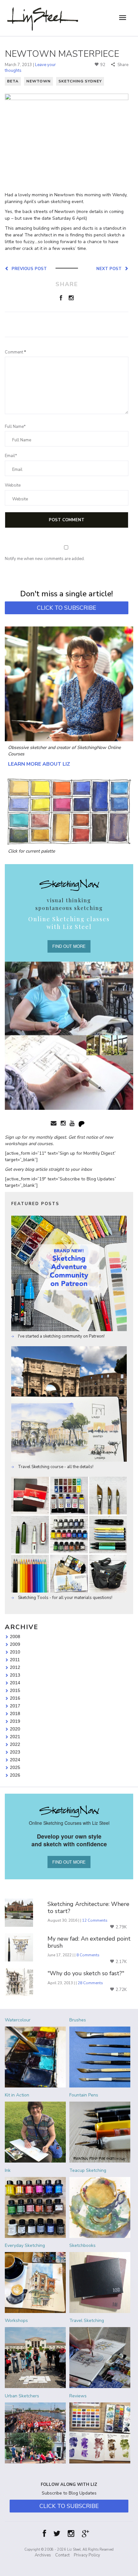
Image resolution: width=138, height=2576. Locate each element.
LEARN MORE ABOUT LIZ (39, 764)
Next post (110, 268)
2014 (15, 1683)
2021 (15, 1737)
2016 (15, 1698)
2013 (15, 1675)
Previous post (28, 268)
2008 (15, 1637)
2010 (15, 1652)
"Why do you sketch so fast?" (86, 1974)
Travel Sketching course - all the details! (55, 1467)
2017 (15, 1706)
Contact (62, 2555)
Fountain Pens (84, 2095)
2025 (15, 1767)
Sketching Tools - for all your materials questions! (65, 1598)
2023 (15, 1752)
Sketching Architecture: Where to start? (88, 1908)
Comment (15, 352)
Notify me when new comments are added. (45, 559)
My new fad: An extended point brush (89, 1942)
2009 (15, 1644)
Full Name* (15, 427)
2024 (15, 1760)
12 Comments (95, 1920)
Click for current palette (31, 851)
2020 (15, 1729)
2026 (15, 1775)
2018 (15, 1713)
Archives (43, 2555)
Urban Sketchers (22, 2396)
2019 (15, 1721)
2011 (15, 1660)
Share (122, 65)
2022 (15, 1744)
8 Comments (88, 1955)
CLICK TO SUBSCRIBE (67, 608)
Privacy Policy (87, 2555)
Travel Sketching (87, 2321)
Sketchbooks (82, 2245)
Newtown (39, 81)
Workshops (16, 2321)
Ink (8, 2170)
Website (13, 485)
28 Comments (90, 1983)
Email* (11, 456)
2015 (15, 1690)
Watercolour (18, 2020)
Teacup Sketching (88, 2170)
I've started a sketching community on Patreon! (61, 1336)
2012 (15, 1667)
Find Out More (69, 946)
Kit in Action (17, 2095)
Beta (13, 81)
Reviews (78, 2396)
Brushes (78, 2020)
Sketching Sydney (80, 81)
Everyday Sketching (25, 2245)
